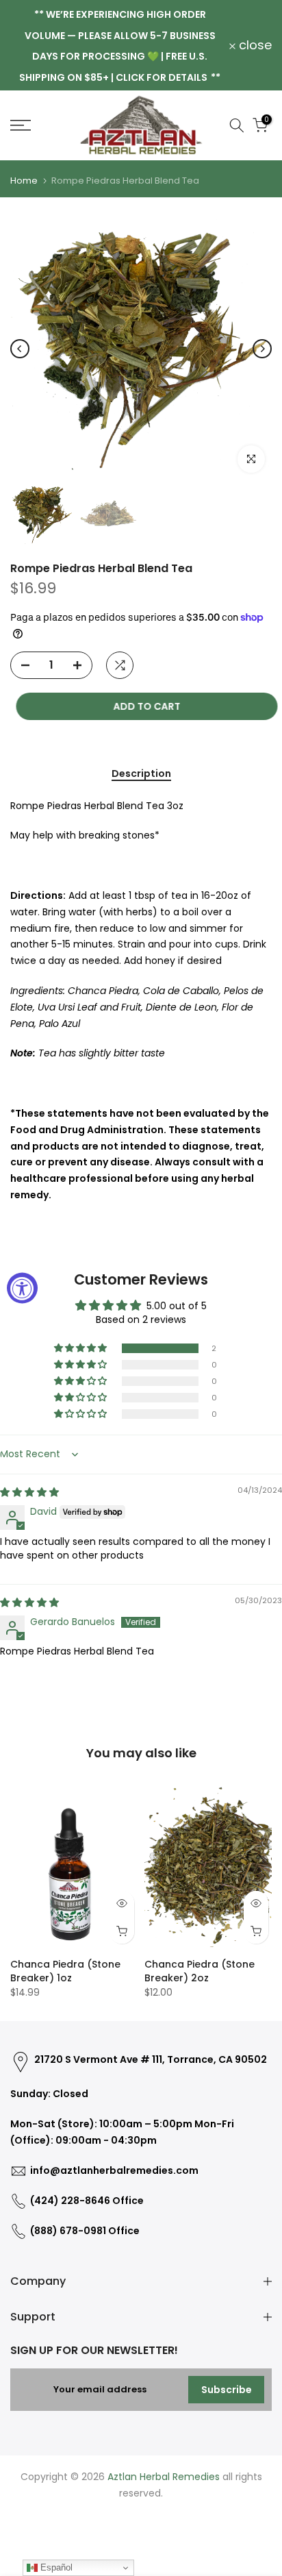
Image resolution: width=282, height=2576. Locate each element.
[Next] (262, 349)
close (254, 45)
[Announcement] (120, 45)
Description (141, 774)
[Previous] (20, 349)
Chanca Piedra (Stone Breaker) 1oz (65, 1971)
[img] (29, 1492)
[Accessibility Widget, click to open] (22, 1288)
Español (55, 2567)
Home (24, 181)
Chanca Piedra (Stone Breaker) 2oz (200, 1971)
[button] (81, 1348)
